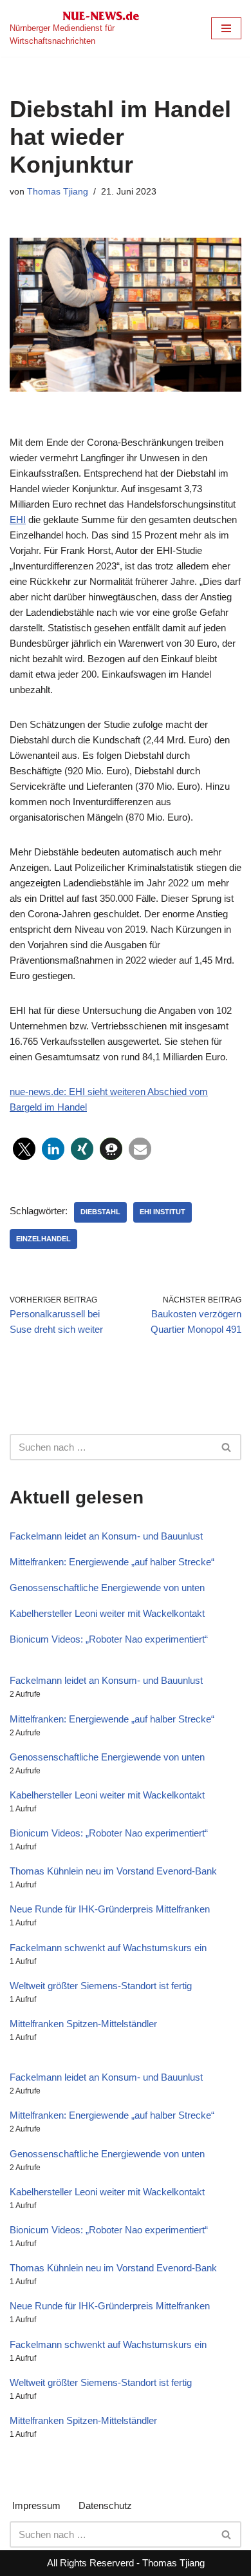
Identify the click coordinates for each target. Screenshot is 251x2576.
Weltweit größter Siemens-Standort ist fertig (101, 1986)
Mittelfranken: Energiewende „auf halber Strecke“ (112, 1562)
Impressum (36, 2505)
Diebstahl (100, 1212)
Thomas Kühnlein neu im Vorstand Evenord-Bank (113, 1871)
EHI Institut (163, 1212)
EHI (18, 520)
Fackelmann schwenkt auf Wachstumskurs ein (108, 1948)
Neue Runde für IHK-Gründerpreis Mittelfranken (110, 1909)
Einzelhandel (43, 1239)
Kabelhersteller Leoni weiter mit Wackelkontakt (107, 1613)
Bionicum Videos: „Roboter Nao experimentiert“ (109, 1639)
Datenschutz (105, 2505)
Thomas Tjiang (58, 192)
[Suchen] (227, 1447)
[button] (24, 1149)
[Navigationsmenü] (226, 28)
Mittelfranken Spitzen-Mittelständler (83, 2024)
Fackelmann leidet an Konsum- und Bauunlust (106, 1536)
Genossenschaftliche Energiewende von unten (107, 1588)
